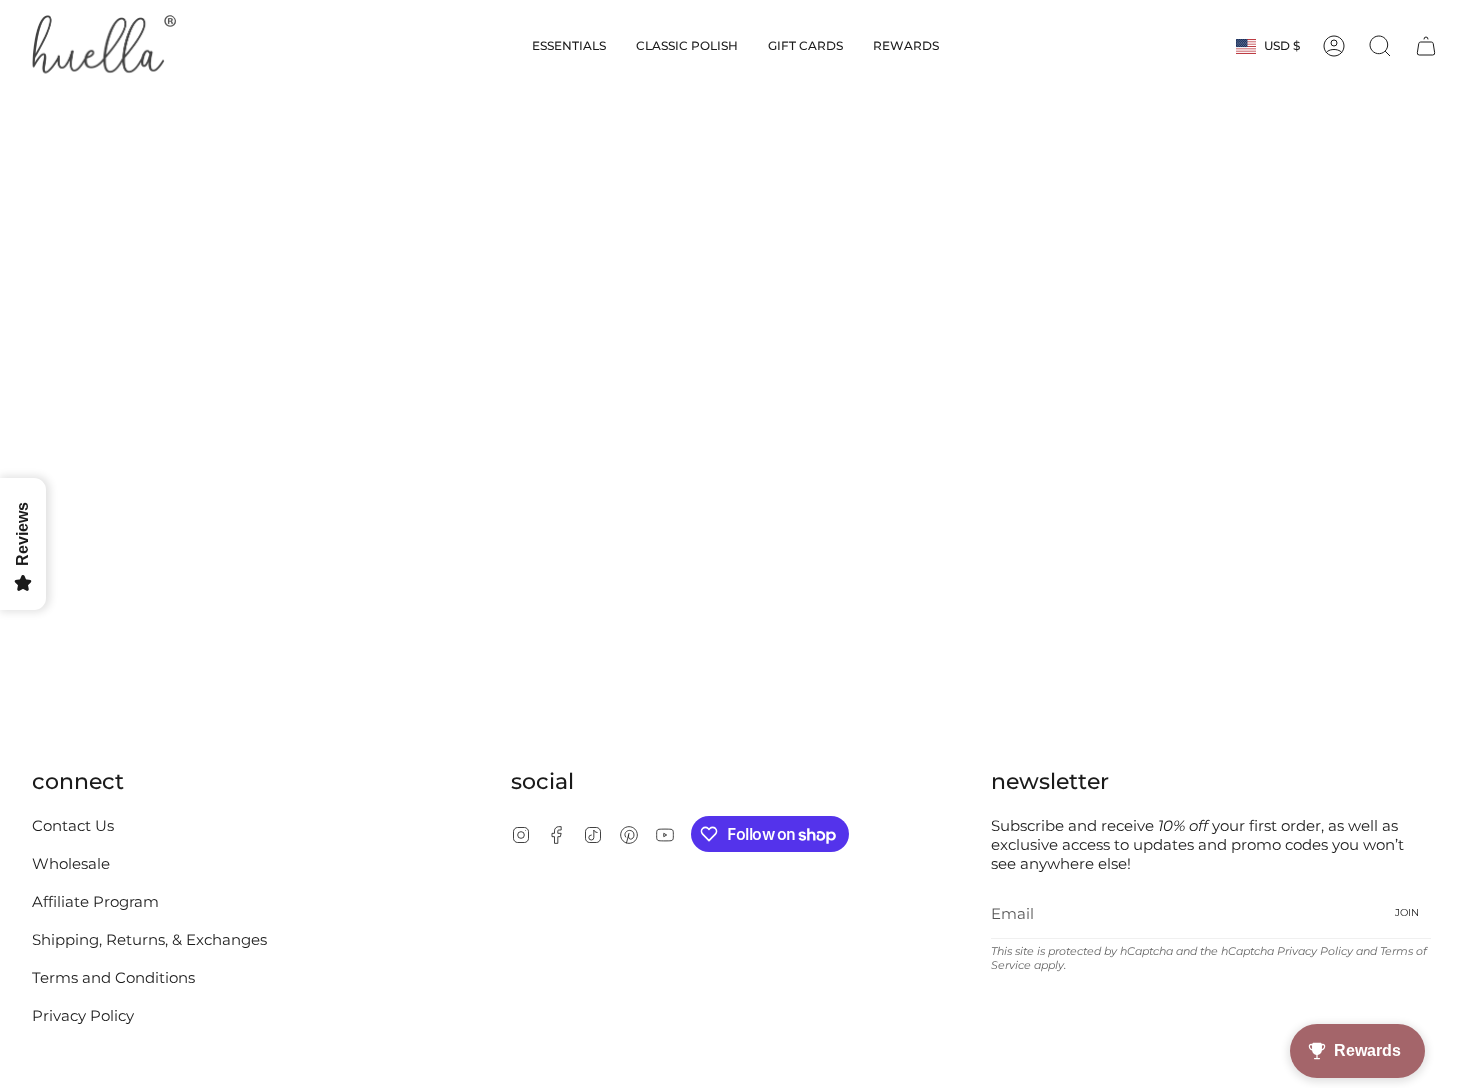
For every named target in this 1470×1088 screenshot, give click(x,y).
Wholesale (71, 863)
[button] (569, 46)
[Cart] (1426, 46)
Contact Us (73, 825)
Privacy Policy (83, 1015)
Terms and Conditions (113, 977)
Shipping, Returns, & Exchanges (149, 939)
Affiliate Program (95, 901)
